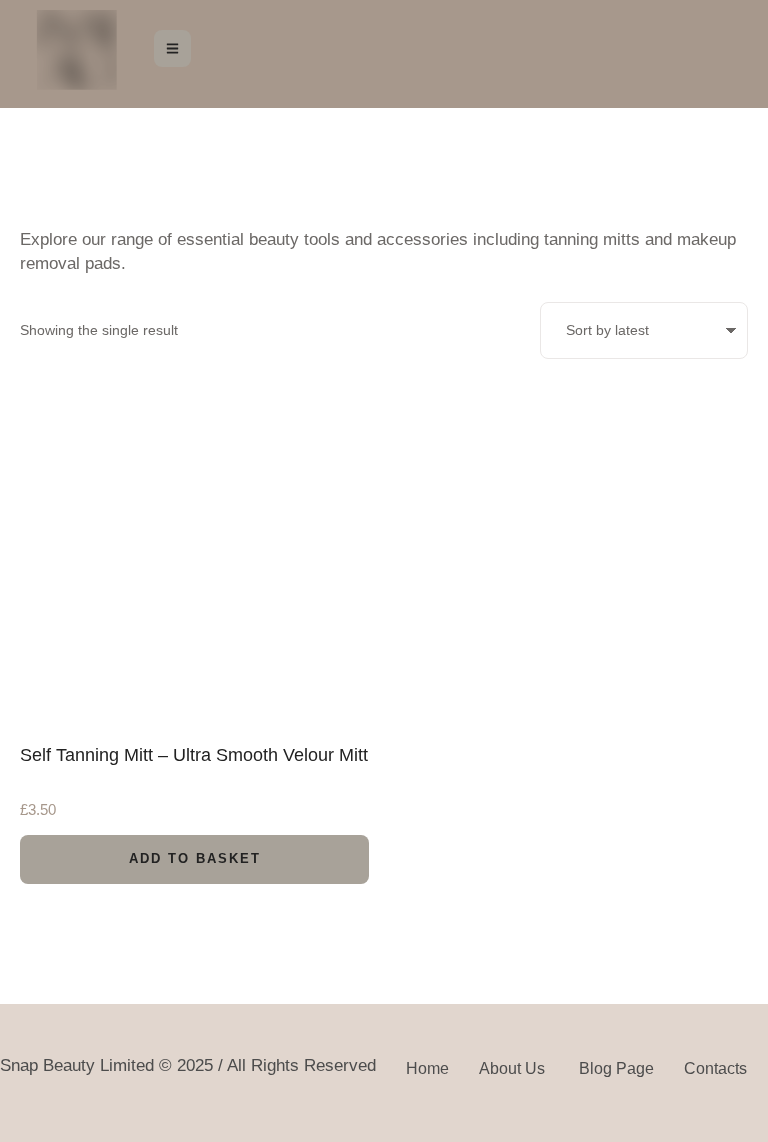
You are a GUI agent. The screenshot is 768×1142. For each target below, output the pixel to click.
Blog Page (616, 1068)
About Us (514, 1068)
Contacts (715, 1068)
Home (427, 1068)
